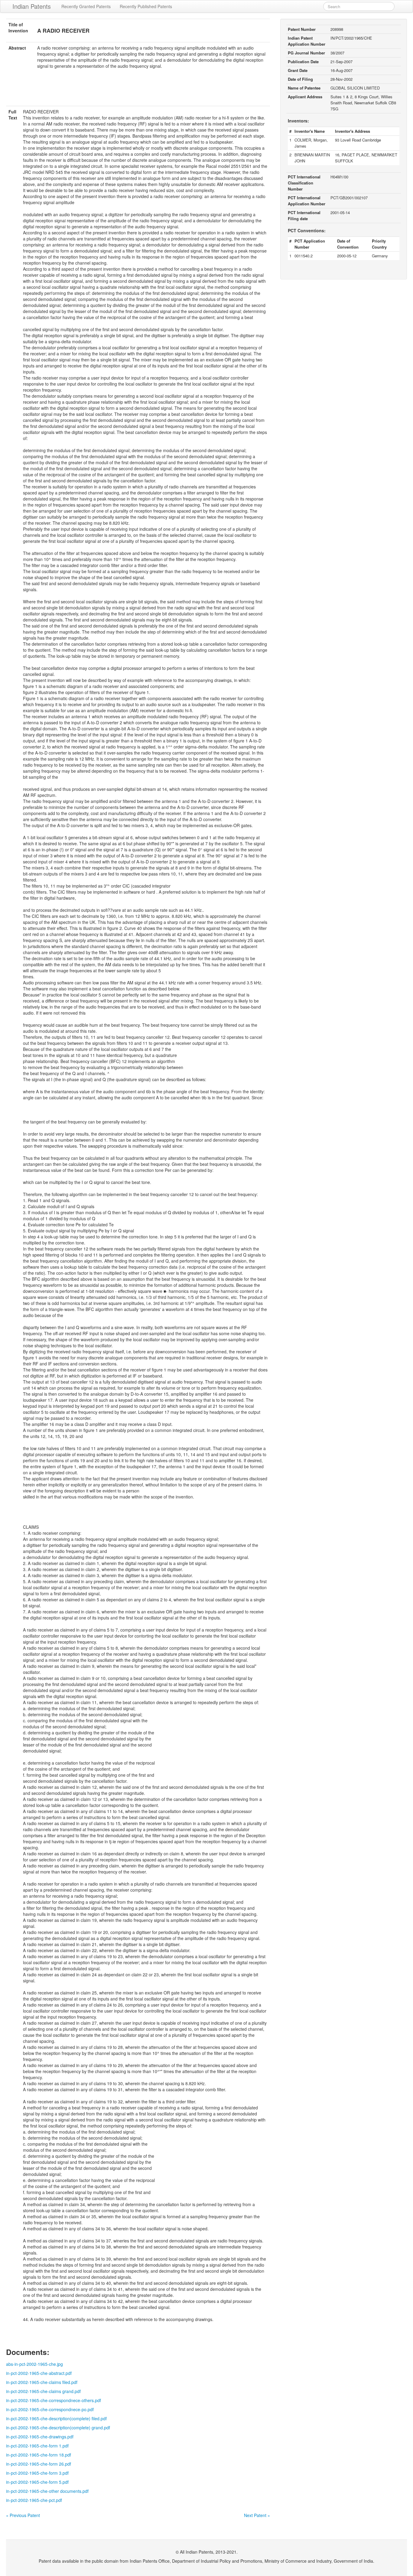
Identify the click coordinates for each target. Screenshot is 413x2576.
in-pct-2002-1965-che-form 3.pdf (37, 2473)
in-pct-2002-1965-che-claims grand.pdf (43, 2391)
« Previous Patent (23, 2515)
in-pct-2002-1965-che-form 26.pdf (39, 2464)
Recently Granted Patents (86, 6)
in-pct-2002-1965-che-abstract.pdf (39, 2373)
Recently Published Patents (146, 6)
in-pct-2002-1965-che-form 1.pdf (37, 2446)
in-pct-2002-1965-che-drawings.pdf (40, 2437)
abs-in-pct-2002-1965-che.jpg (34, 2364)
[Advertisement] (138, 91)
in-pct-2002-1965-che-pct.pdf (34, 2500)
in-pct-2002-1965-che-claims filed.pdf (42, 2382)
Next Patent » (257, 2515)
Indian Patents (32, 6)
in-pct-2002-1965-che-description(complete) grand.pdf (58, 2428)
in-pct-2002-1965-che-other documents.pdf (47, 2491)
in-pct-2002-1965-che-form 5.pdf (37, 2482)
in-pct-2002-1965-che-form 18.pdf (39, 2455)
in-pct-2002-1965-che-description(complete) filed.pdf (56, 2418)
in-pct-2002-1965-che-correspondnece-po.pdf (50, 2409)
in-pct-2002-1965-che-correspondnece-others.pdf (54, 2400)
